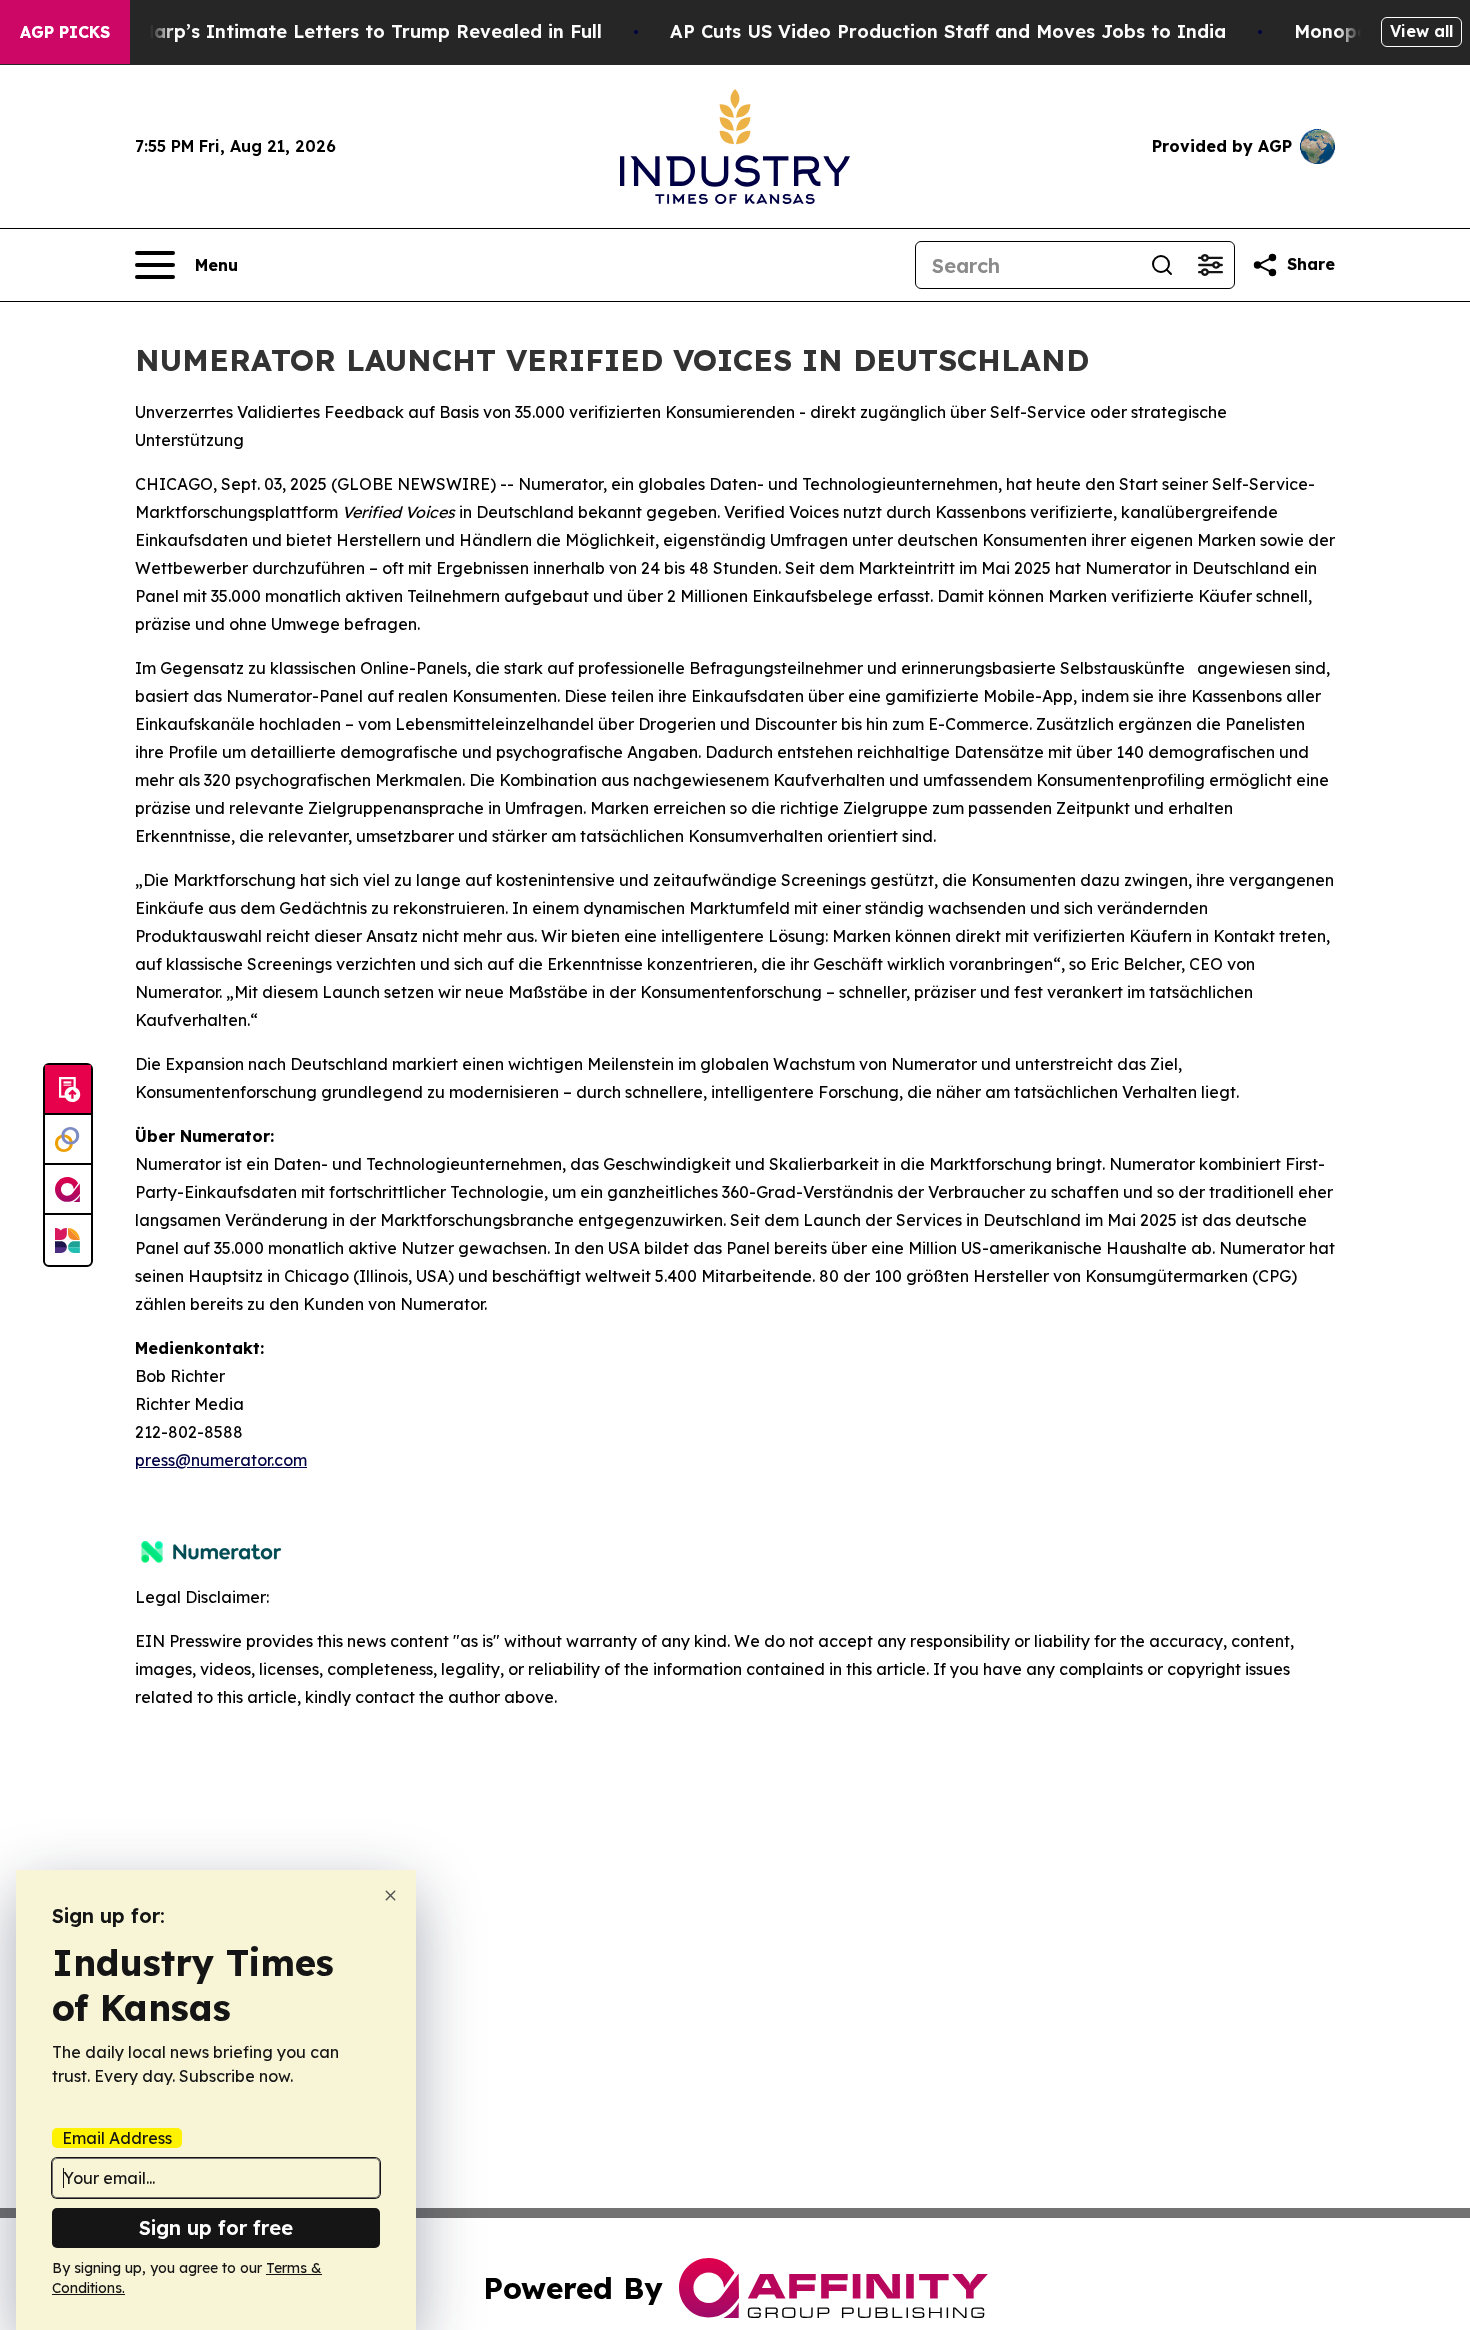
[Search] (1162, 265)
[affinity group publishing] (68, 1190)
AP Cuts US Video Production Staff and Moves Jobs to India (948, 31)
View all (1421, 31)
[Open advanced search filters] (1210, 265)
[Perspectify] (68, 1140)
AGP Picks (65, 32)
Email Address (117, 2138)
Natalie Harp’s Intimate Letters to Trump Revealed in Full (334, 31)
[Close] (390, 1895)
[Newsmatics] (68, 1240)
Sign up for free (216, 2227)
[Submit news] (68, 1090)
